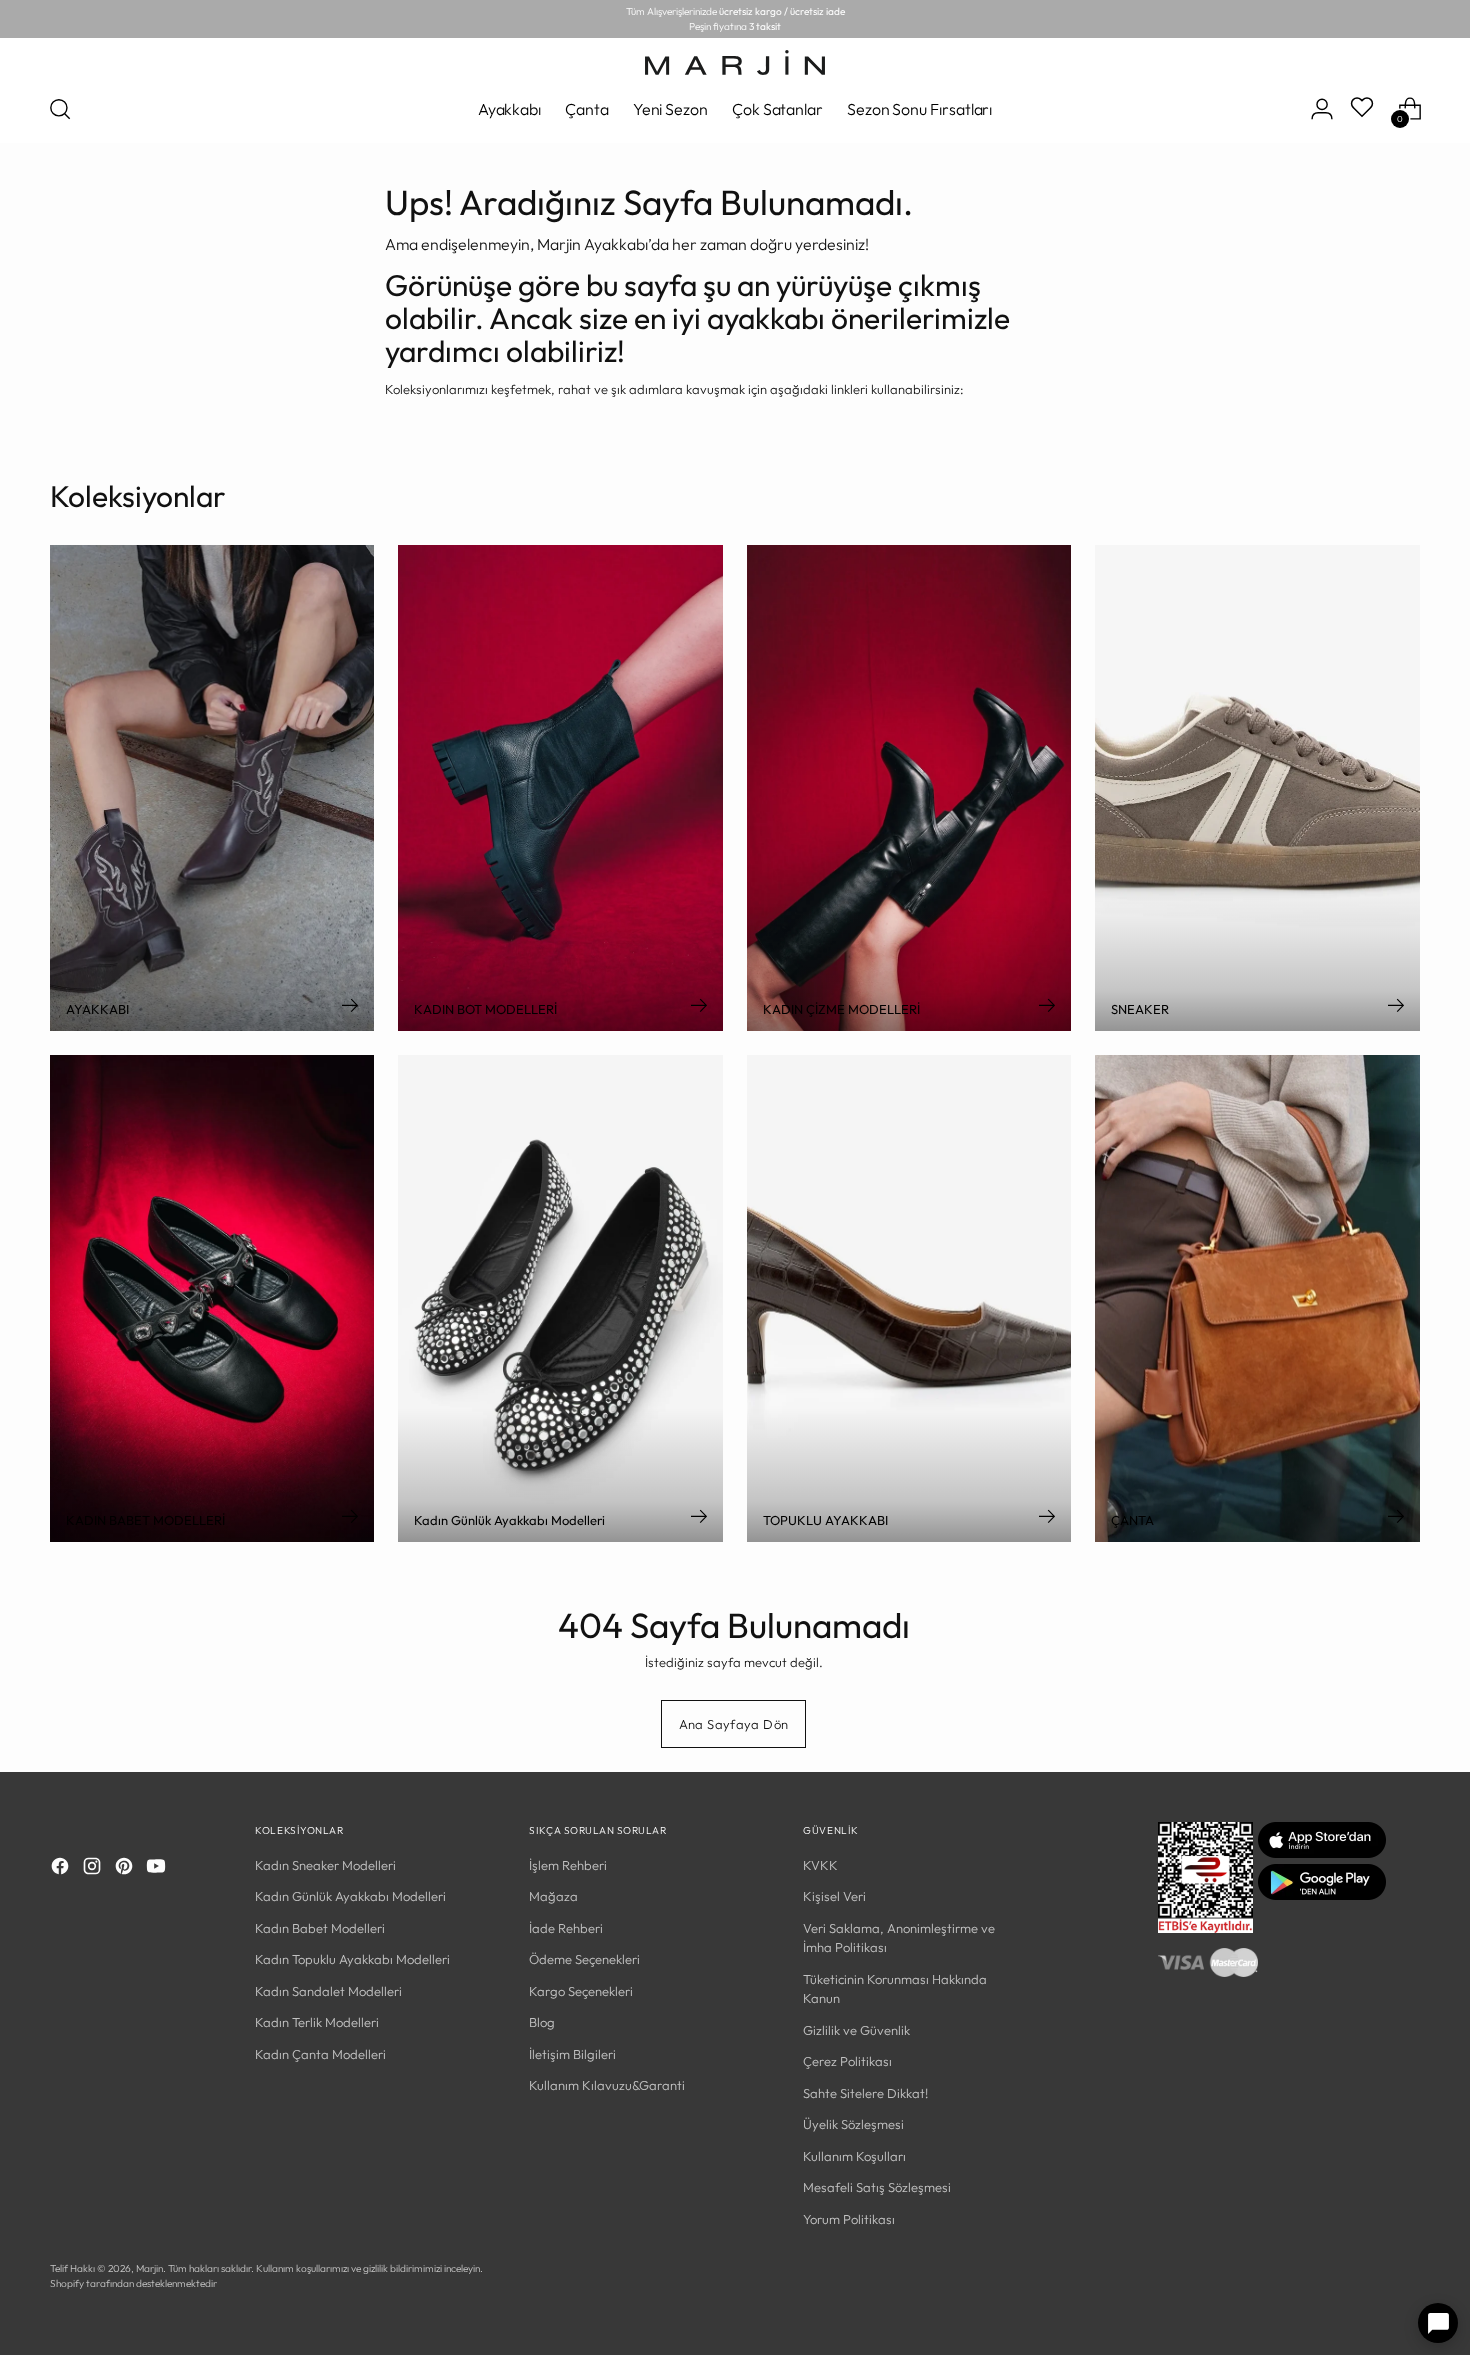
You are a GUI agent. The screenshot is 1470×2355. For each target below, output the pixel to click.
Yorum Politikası (849, 2219)
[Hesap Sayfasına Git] (1322, 109)
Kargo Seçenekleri (581, 1991)
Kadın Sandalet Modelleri (328, 1991)
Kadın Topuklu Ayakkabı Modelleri (352, 1959)
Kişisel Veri (834, 1896)
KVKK (820, 1865)
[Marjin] (735, 62)
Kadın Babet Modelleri (320, 1928)
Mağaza (553, 1896)
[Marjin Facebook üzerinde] (62, 1869)
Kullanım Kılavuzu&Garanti (607, 2085)
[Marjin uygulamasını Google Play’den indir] (1322, 1895)
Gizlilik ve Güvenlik (856, 2030)
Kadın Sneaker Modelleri (325, 1865)
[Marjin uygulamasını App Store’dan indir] (1322, 1853)
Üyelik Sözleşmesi (853, 2124)
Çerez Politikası (847, 2061)
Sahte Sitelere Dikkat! (865, 2093)
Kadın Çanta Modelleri (320, 2054)
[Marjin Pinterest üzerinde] (126, 1869)
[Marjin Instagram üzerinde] (94, 1869)
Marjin (149, 2268)
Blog (542, 2022)
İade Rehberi (566, 1928)
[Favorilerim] (1364, 109)
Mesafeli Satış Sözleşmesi (877, 2187)
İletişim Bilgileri (572, 2054)
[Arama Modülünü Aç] (60, 109)
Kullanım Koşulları (854, 2156)
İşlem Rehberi (568, 1865)
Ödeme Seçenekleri (584, 1959)
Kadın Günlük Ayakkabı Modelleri (350, 1896)
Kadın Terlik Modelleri (317, 2022)
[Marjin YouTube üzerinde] (158, 1869)
